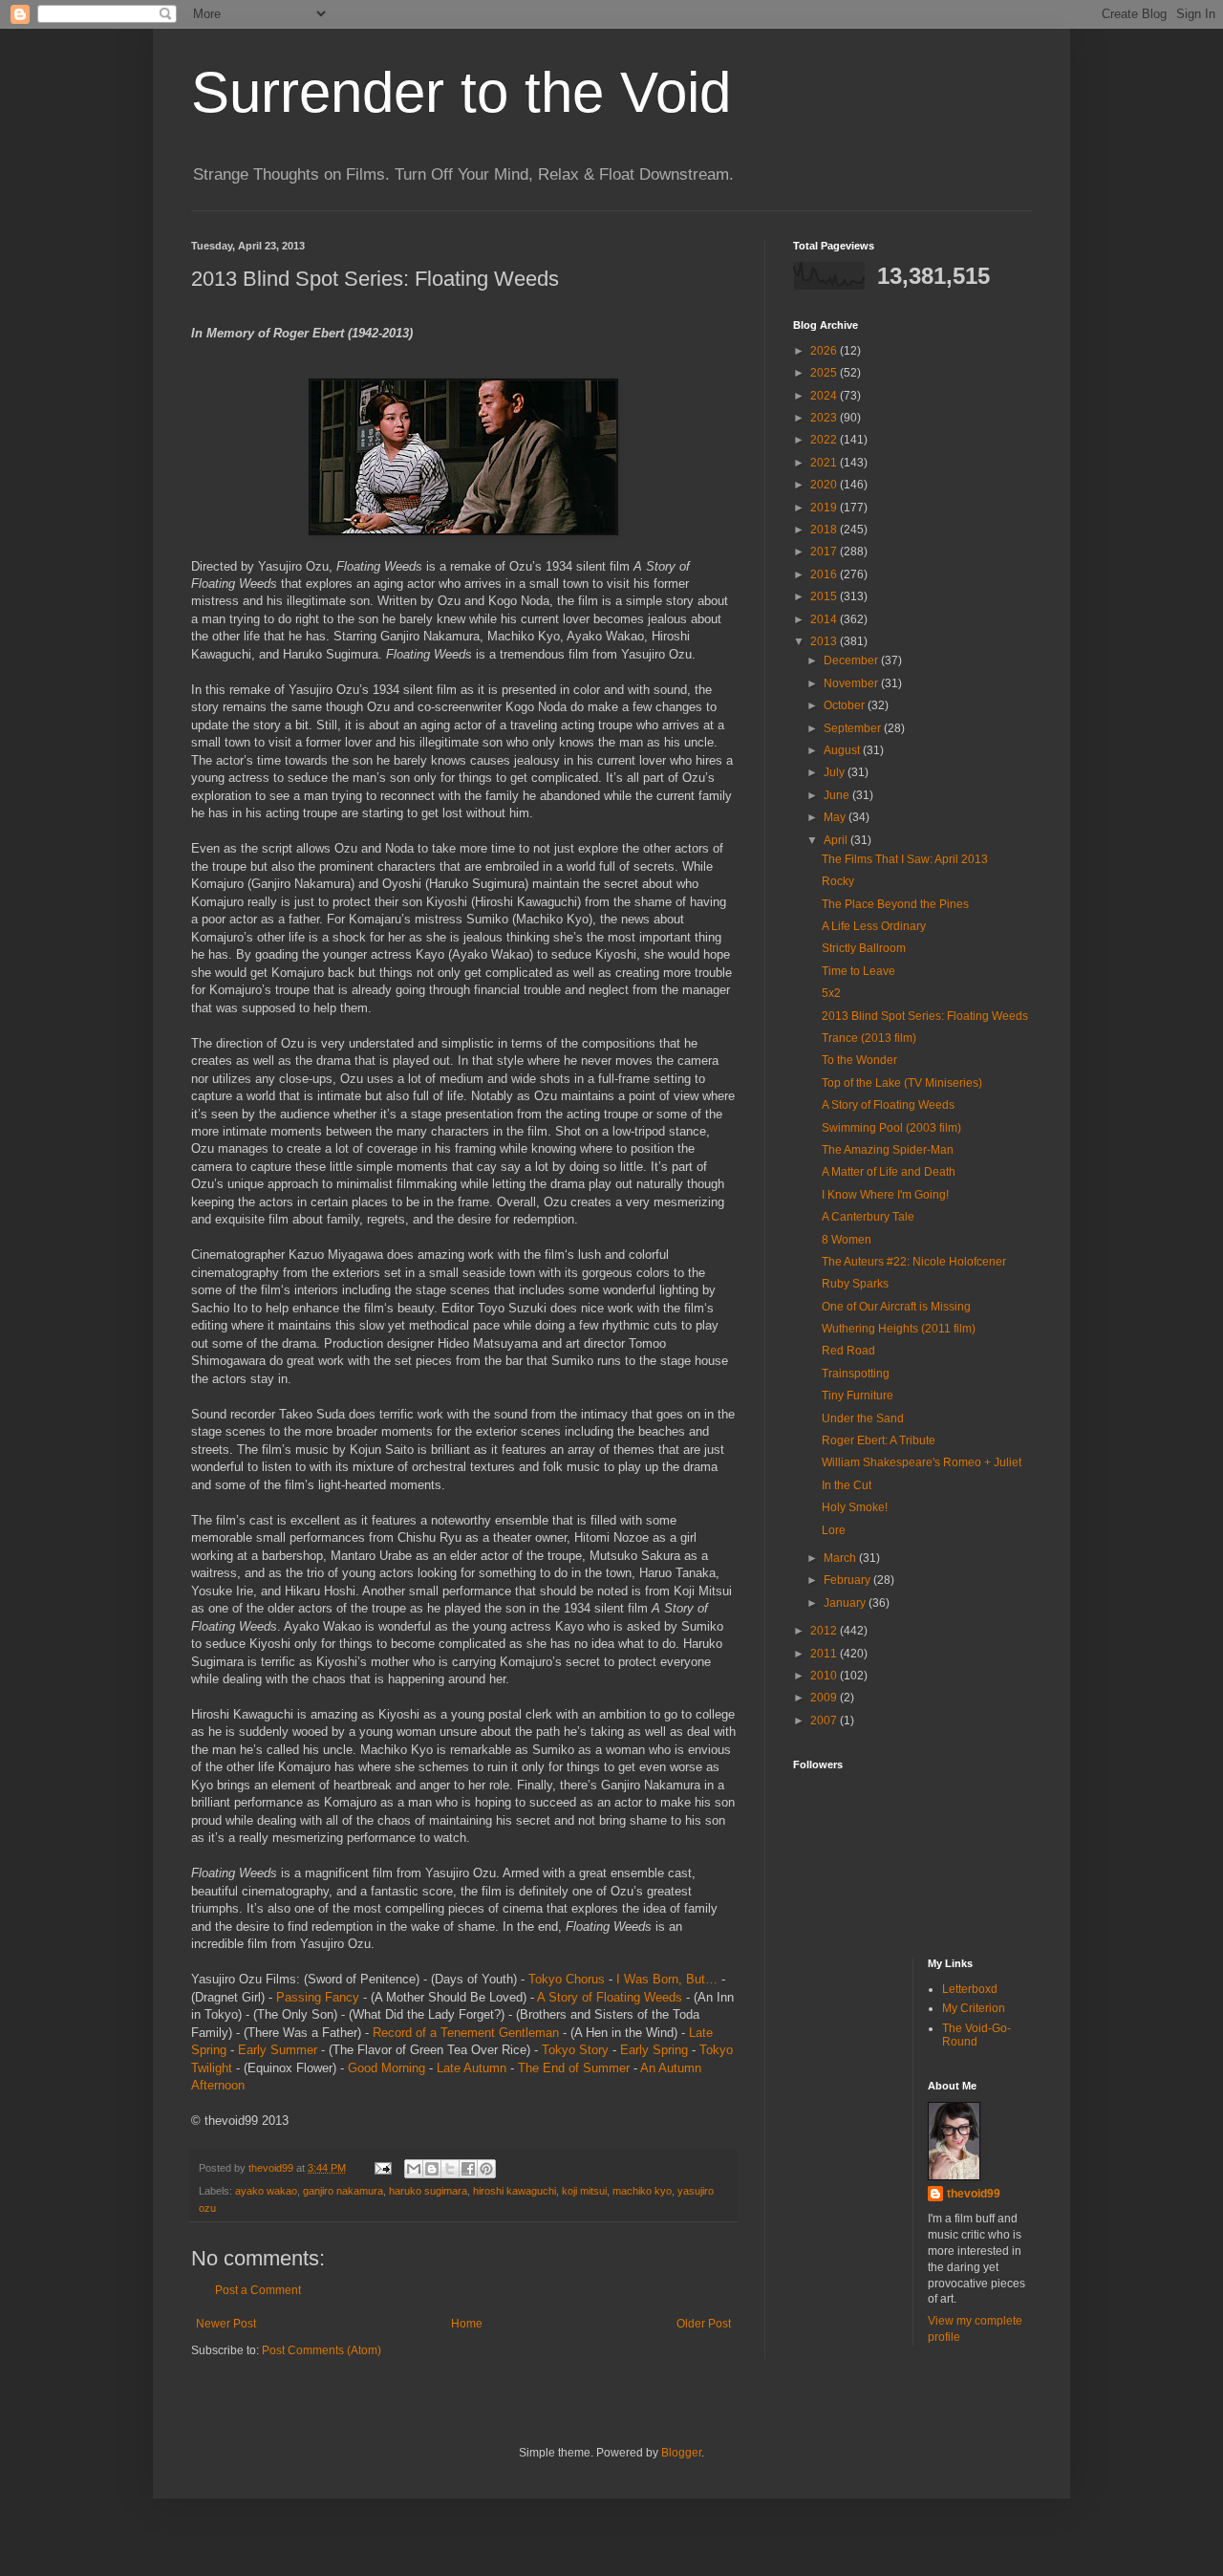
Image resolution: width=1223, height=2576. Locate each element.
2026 (825, 351)
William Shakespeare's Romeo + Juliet (922, 1462)
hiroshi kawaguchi (515, 2191)
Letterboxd (970, 1989)
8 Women (847, 1240)
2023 (825, 418)
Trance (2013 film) (869, 1038)
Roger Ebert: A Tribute (879, 1440)
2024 (825, 396)
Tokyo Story (575, 2050)
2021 (825, 463)
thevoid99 (974, 2194)
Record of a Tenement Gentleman (466, 2033)
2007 (825, 1721)
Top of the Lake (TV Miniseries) (902, 1083)
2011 (825, 1654)
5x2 (831, 993)
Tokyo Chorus (567, 1979)
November (852, 683)
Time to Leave (858, 971)
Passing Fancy (318, 1997)
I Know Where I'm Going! (885, 1195)
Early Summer (278, 2050)
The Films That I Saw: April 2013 (905, 859)
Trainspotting (856, 1374)
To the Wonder (859, 1060)
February (848, 1580)
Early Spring (654, 2050)
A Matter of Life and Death (889, 1172)
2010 (825, 1676)
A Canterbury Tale (868, 1217)
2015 (825, 596)
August (843, 750)
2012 (825, 1631)
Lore (834, 1530)
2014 (825, 619)
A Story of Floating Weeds (610, 1997)
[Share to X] (450, 2169)
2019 (825, 508)
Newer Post (226, 2324)
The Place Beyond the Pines (895, 904)
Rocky (838, 881)
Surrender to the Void (461, 92)
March (841, 1558)
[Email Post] (382, 2168)
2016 (825, 574)
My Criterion (974, 2008)
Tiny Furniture (858, 1396)
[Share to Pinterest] (486, 2169)
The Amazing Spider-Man (888, 1150)
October (846, 705)
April (837, 840)
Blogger (681, 2453)
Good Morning (386, 2068)
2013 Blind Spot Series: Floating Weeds (925, 1016)
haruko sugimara (428, 2191)
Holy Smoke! (855, 1507)
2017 (825, 552)
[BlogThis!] (432, 2169)
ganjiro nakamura (343, 2191)
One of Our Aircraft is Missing (896, 1307)
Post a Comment (258, 2290)
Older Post (704, 2324)
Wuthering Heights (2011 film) (899, 1329)
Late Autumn (472, 2068)
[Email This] (414, 2169)
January (846, 1603)
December (852, 660)
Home (467, 2324)
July (836, 772)
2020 (825, 485)
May (836, 817)
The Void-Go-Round (976, 2035)
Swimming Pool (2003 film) (891, 1128)
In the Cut (847, 1485)
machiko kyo (642, 2191)
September (854, 728)
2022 (825, 440)
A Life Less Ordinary (874, 926)
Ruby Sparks (855, 1284)
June (838, 795)
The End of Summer (574, 2068)
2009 (825, 1698)
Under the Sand (863, 1418)
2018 (825, 530)
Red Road (848, 1351)
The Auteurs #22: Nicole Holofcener (914, 1262)
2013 (825, 641)
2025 (825, 373)
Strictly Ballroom (864, 948)
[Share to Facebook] (468, 2169)
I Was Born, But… (667, 1979)
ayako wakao (266, 2191)
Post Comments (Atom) (322, 2350)
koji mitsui (584, 2191)
